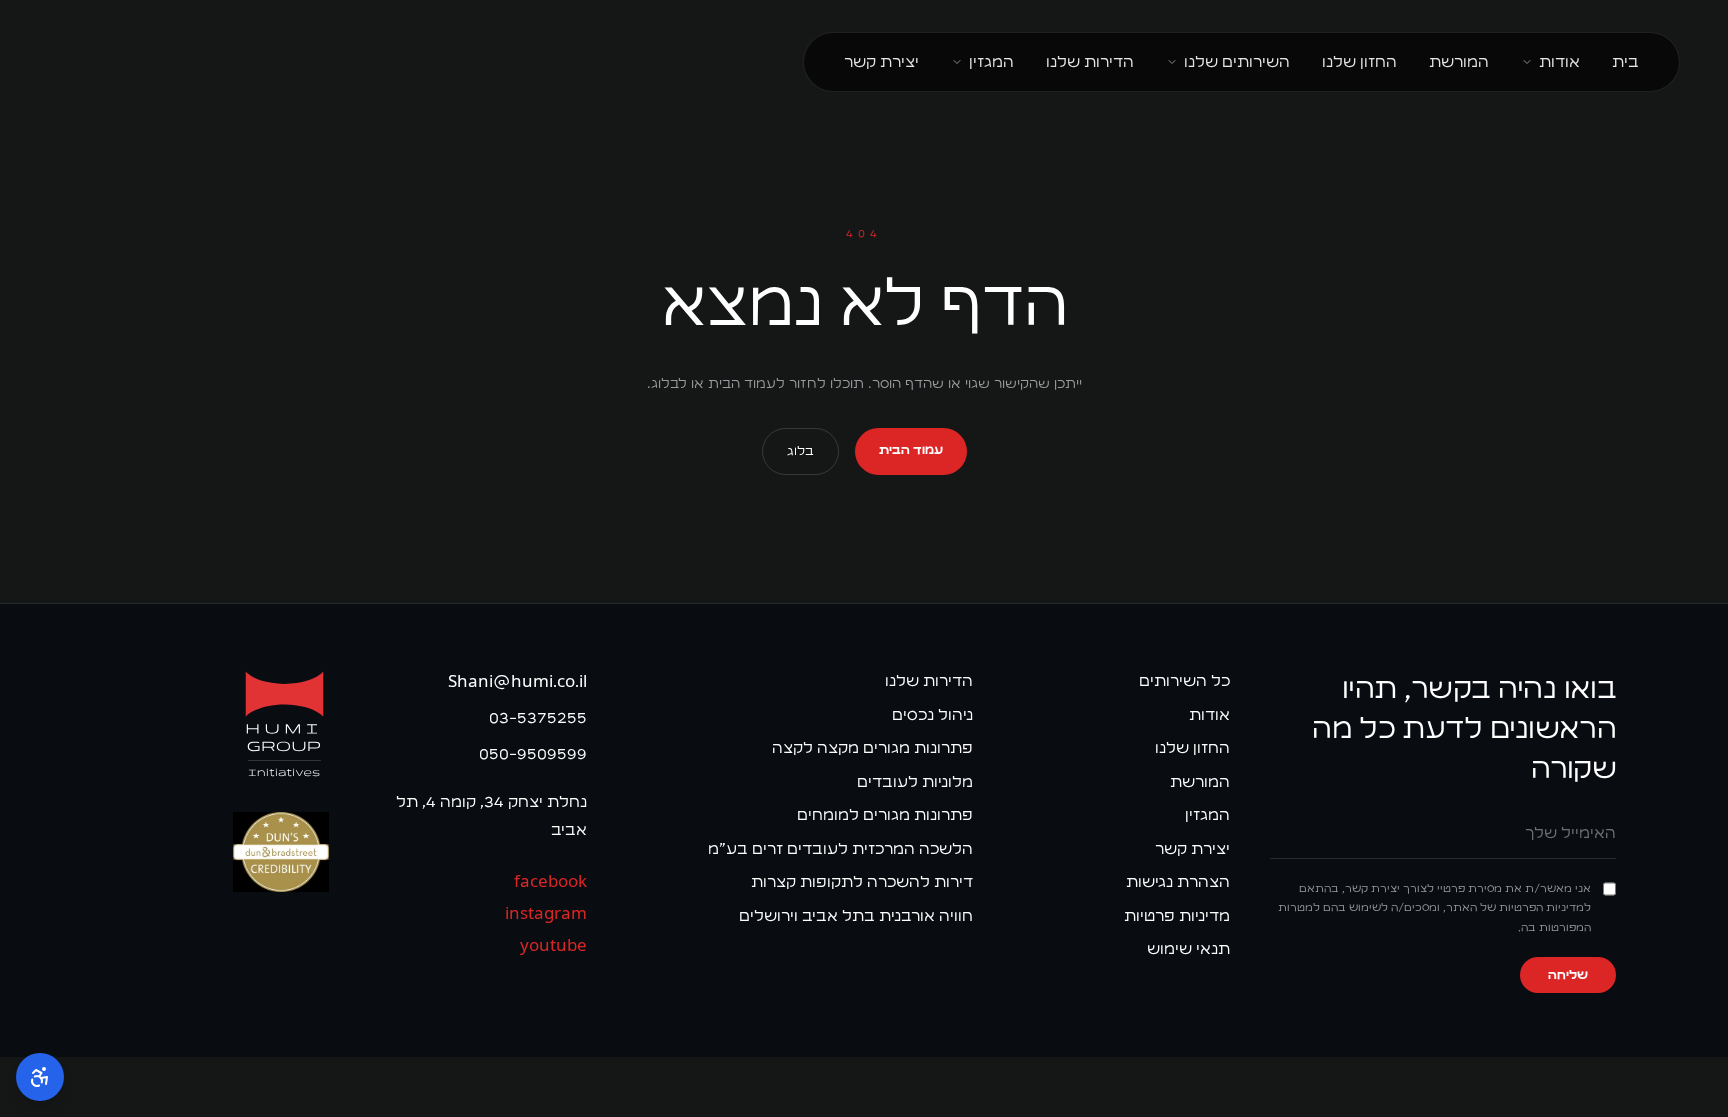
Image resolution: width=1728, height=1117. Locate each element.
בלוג (800, 451)
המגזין (991, 61)
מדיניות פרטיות (1177, 915)
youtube (553, 945)
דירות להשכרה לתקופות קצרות (862, 881)
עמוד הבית (911, 450)
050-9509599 (532, 753)
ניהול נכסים (932, 714)
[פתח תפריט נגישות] (40, 1077)
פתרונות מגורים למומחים (885, 814)
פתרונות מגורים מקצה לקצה (872, 747)
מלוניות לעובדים (915, 781)
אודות (1559, 61)
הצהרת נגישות (1178, 881)
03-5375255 (537, 717)
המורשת (1459, 61)
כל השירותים (1184, 680)
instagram (545, 913)
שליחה (1568, 975)
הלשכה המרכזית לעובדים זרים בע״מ (840, 848)
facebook (550, 881)
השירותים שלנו (1237, 61)
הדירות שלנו (1090, 61)
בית (1625, 61)
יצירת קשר (881, 61)
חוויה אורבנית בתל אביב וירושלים (856, 915)
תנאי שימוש (1188, 948)
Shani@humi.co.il (517, 681)
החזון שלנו (1359, 61)
